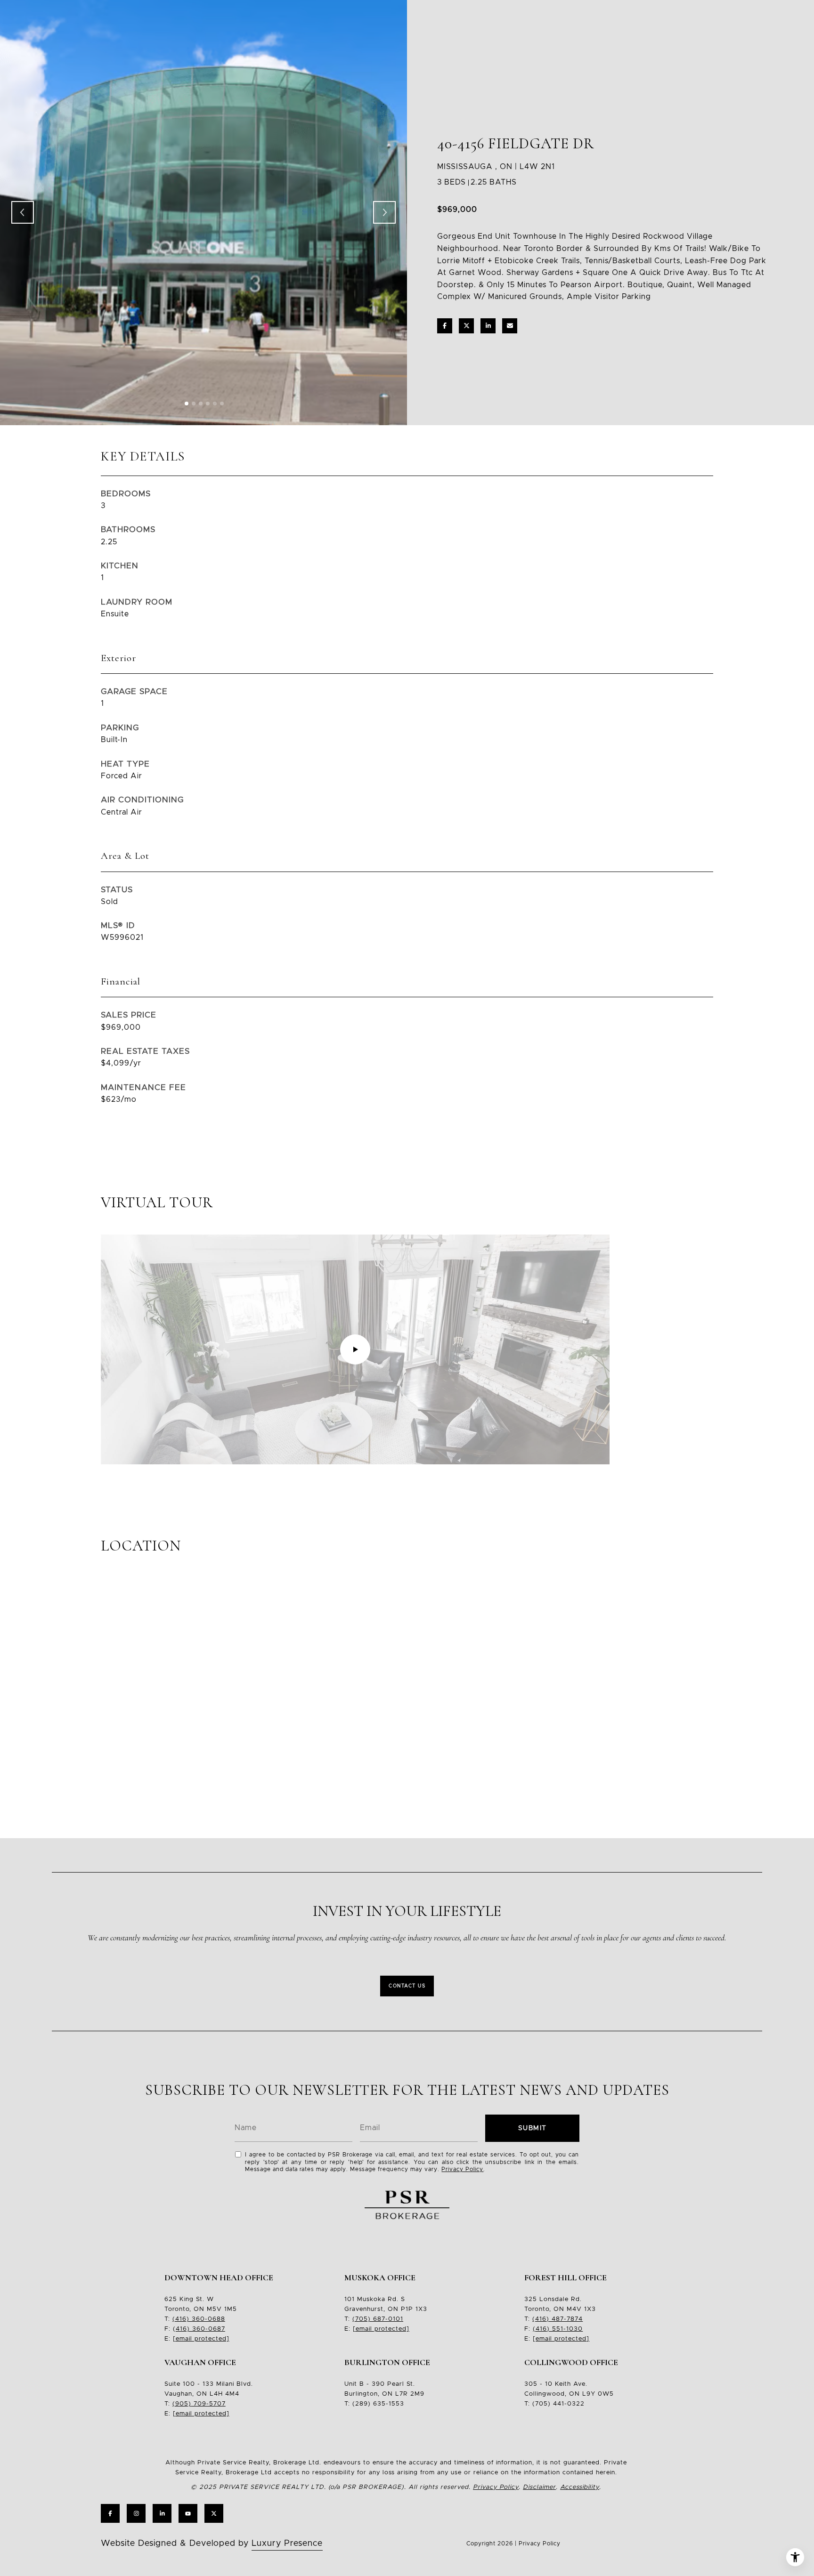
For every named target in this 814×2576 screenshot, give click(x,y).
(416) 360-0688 (199, 2319)
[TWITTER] (214, 2513)
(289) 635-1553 (378, 2404)
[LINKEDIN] (162, 2513)
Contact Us (407, 1986)
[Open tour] (355, 1349)
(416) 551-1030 (558, 2329)
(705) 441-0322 (558, 2404)
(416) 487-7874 (558, 2319)
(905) (182, 2404)
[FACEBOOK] (110, 2513)
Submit (533, 2128)
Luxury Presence (287, 2544)
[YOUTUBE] (188, 2513)
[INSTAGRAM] (136, 2513)
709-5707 (208, 2404)
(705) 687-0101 (378, 2319)
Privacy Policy (462, 2169)
